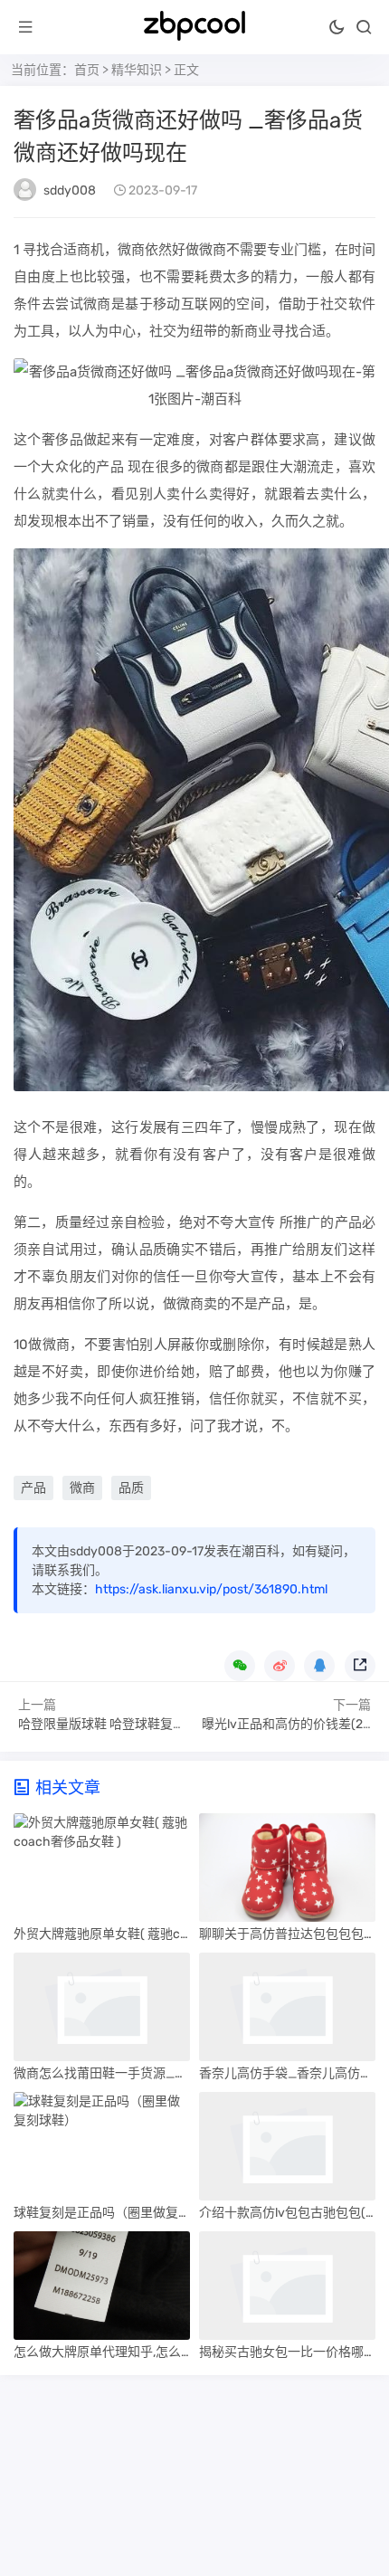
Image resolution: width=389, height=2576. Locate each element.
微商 (82, 1488)
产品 (33, 1488)
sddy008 (70, 190)
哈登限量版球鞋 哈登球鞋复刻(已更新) (125, 1724)
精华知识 (137, 70)
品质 (131, 1488)
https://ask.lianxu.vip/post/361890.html (211, 1589)
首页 (87, 70)
